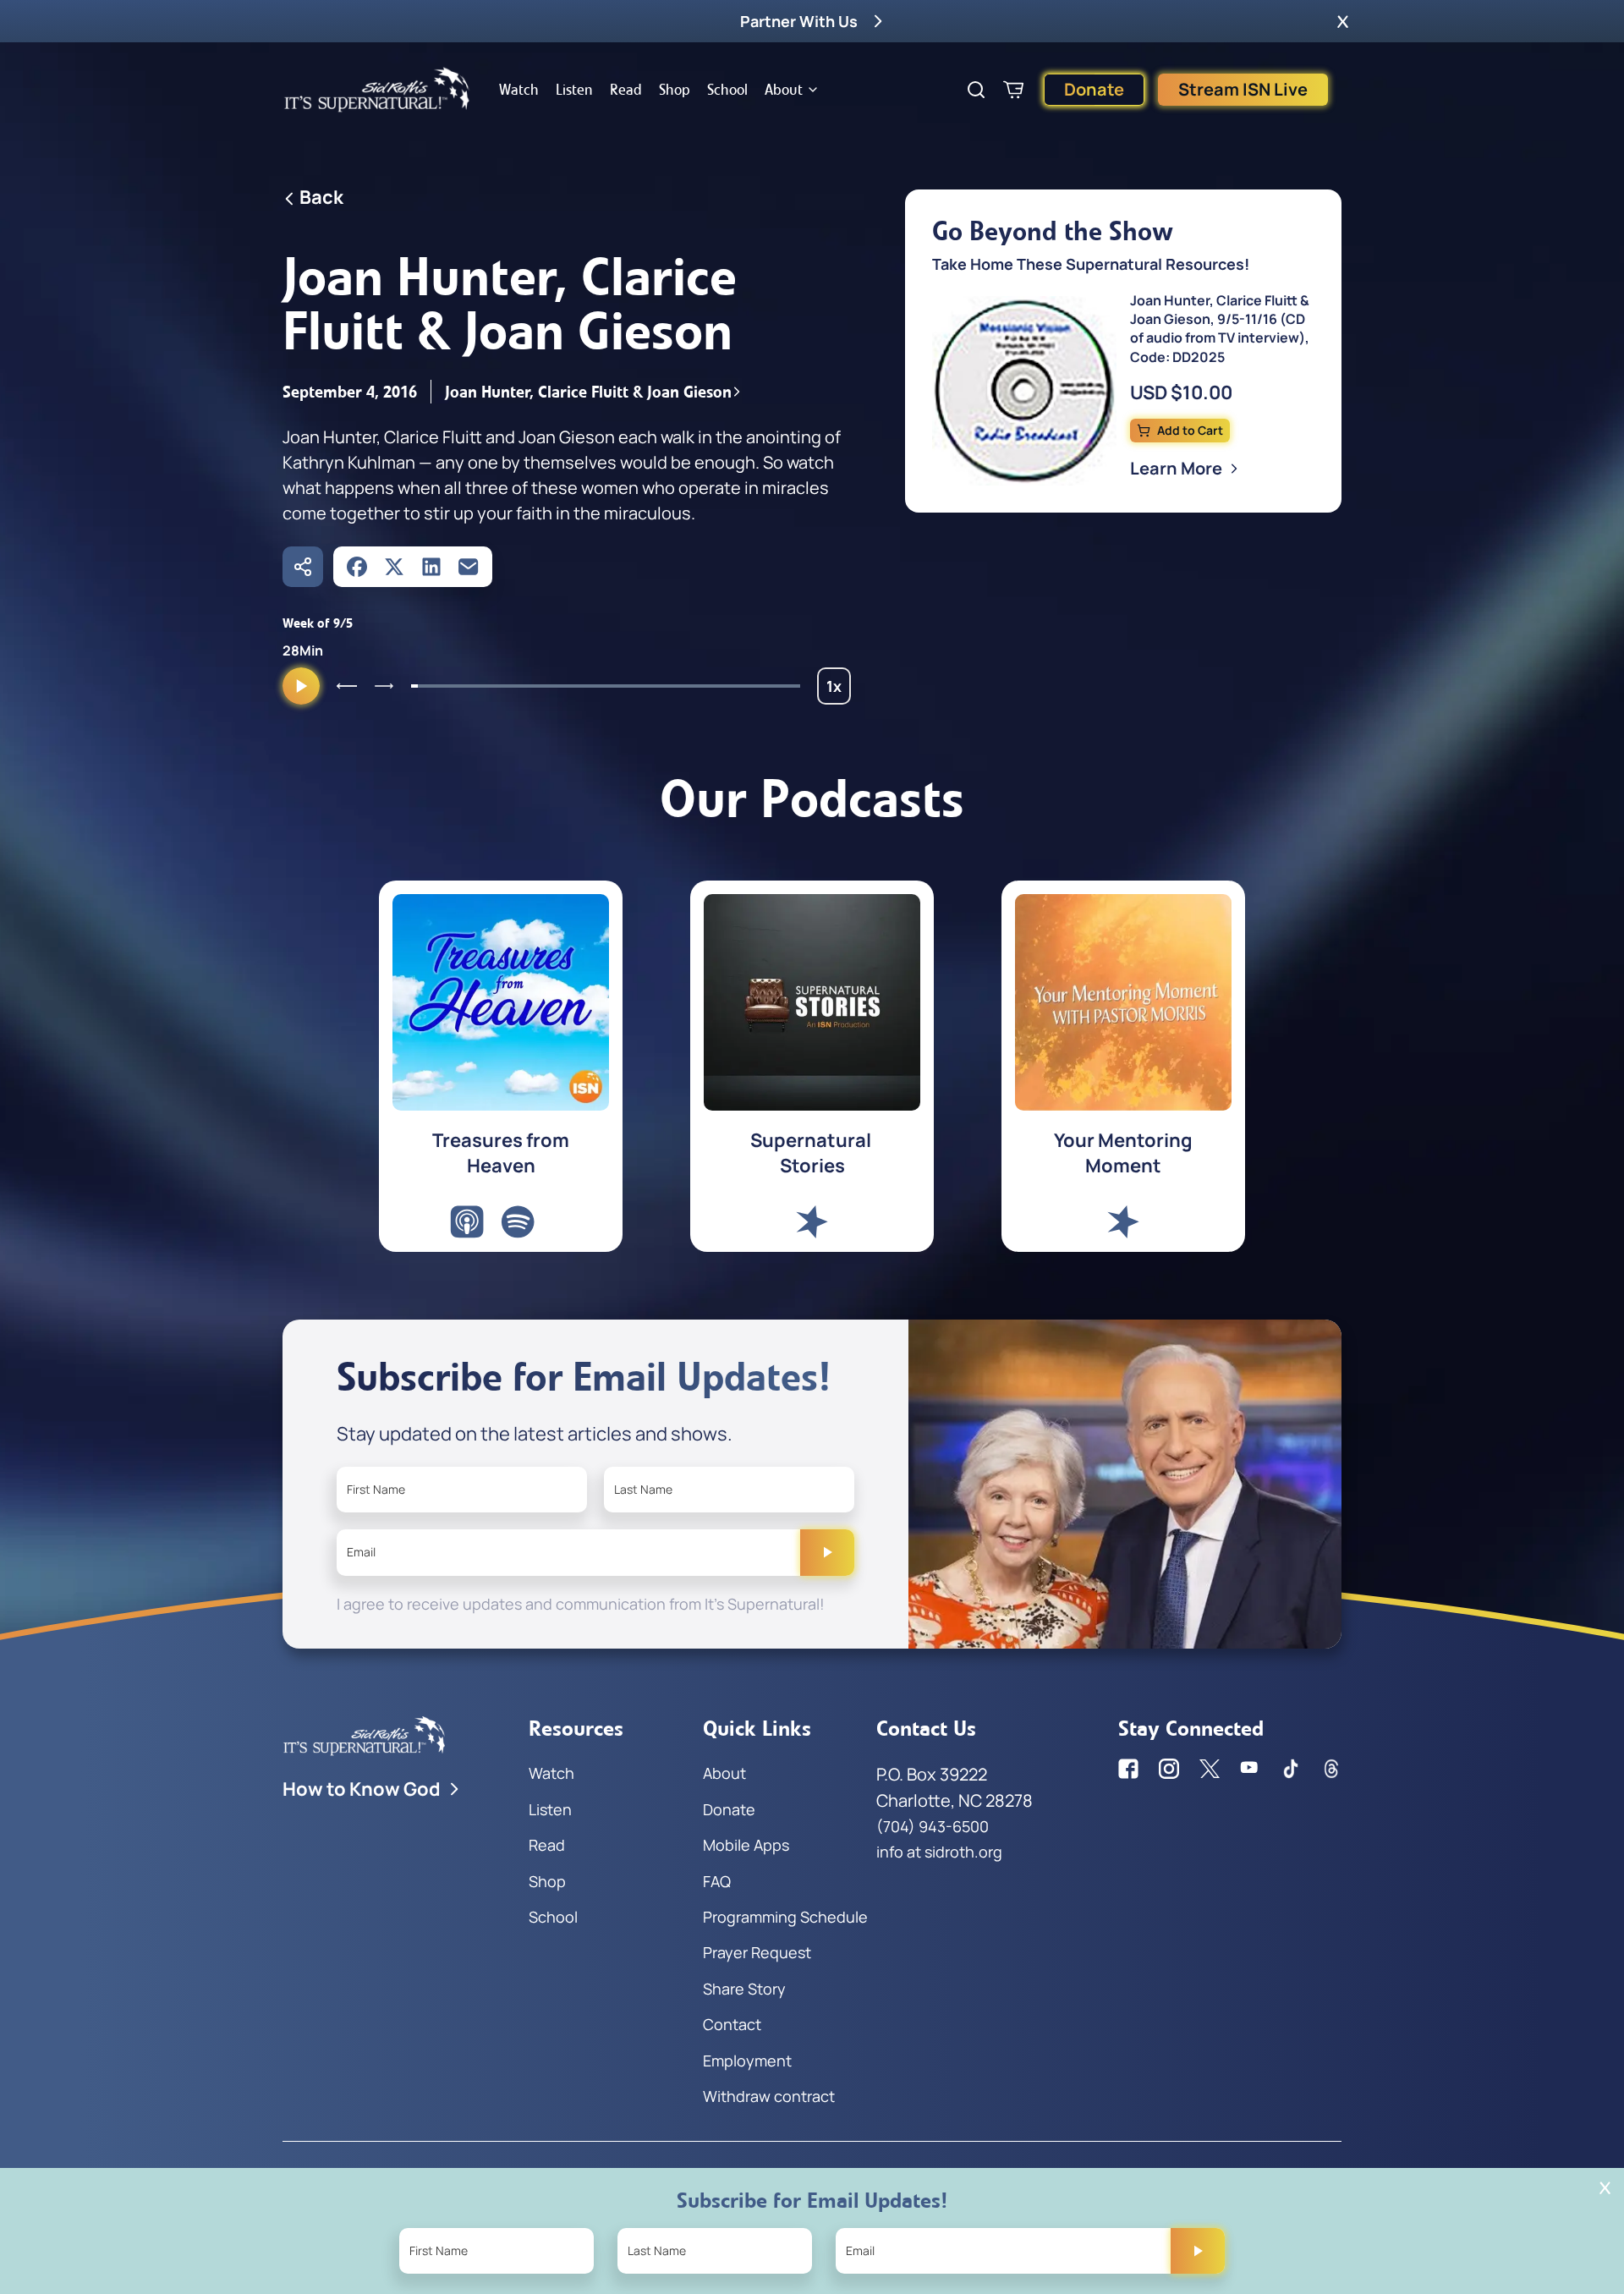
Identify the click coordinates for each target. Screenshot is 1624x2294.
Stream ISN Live (1243, 89)
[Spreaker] (812, 1222)
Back (321, 197)
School (727, 90)
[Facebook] (357, 567)
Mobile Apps (746, 1845)
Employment (747, 2061)
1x (839, 690)
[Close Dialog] (1605, 2188)
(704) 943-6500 (933, 1826)
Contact (732, 2024)
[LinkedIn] (431, 567)
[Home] (377, 90)
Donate (1094, 89)
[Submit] (827, 1552)
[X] (394, 567)
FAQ (717, 1881)
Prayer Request (757, 1952)
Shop (675, 90)
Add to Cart (1190, 430)
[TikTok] (1291, 1769)
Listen (574, 90)
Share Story (744, 1989)
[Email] (469, 567)
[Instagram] (1169, 1769)
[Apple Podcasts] (467, 1222)
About (784, 90)
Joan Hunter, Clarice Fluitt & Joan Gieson (588, 392)
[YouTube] (1250, 1769)
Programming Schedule (785, 1917)
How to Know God (362, 1789)
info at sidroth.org (939, 1852)
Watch (519, 90)
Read (626, 90)
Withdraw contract (769, 2096)
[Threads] (1331, 1769)
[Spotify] (518, 1222)
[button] (1343, 21)
